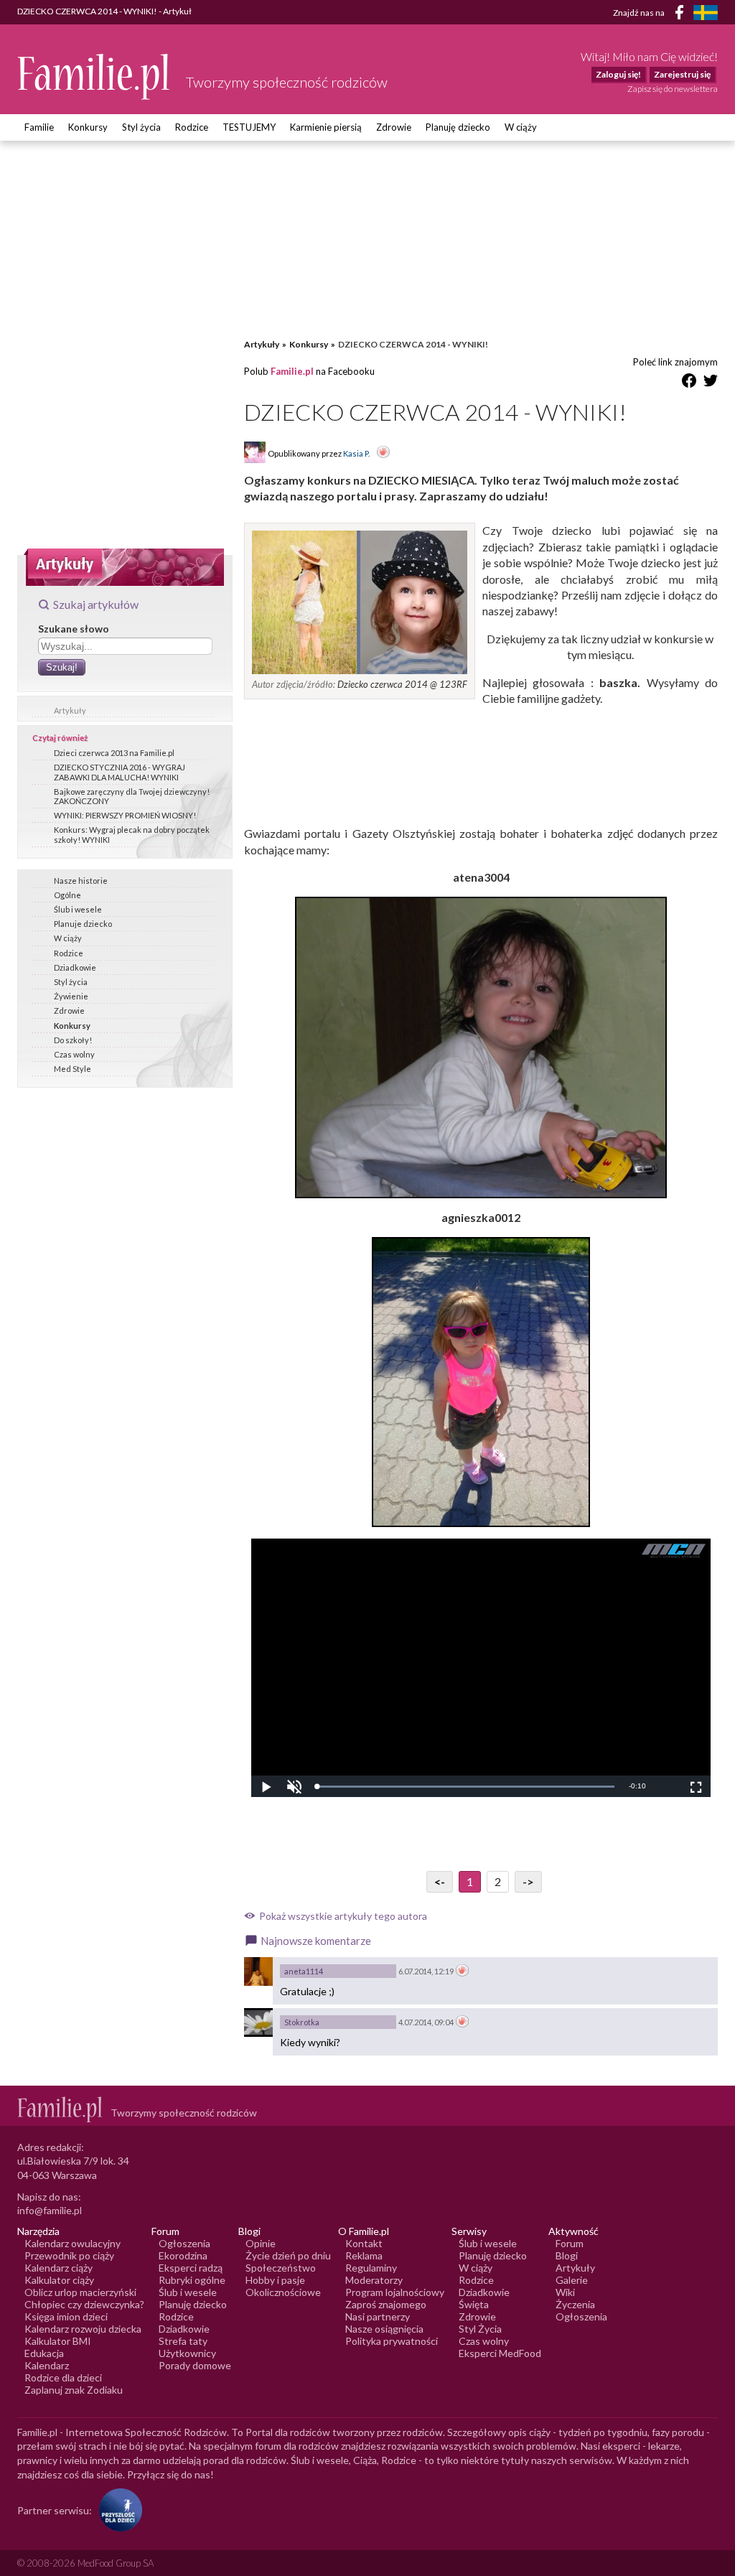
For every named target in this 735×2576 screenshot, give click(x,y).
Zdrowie (394, 127)
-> (528, 1881)
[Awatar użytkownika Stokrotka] (258, 2022)
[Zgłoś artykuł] (383, 453)
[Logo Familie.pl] (94, 76)
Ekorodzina (183, 2255)
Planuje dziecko (83, 924)
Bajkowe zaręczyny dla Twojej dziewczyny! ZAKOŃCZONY (132, 796)
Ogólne (67, 895)
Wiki (565, 2292)
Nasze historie (81, 881)
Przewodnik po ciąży (69, 2255)
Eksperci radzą (191, 2268)
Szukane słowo (74, 629)
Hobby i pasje (275, 2280)
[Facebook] (682, 15)
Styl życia (141, 127)
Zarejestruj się (682, 74)
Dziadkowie (75, 967)
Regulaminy (371, 2268)
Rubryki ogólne (192, 2280)
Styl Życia (480, 2329)
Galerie (572, 2280)
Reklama (364, 2255)
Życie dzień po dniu (288, 2255)
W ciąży (521, 127)
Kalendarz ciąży (58, 2268)
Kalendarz (47, 2365)
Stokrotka (302, 2022)
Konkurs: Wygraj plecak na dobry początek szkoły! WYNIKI (132, 834)
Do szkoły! (73, 1040)
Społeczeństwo (281, 2268)
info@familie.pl (50, 2210)
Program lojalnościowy (395, 2292)
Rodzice (192, 127)
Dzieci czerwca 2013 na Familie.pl (114, 753)
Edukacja (44, 2353)
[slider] (465, 1787)
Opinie (261, 2243)
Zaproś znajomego (386, 2304)
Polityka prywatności (392, 2341)
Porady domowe (195, 2365)
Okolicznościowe (283, 2292)
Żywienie (71, 996)
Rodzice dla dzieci (63, 2377)
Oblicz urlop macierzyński (80, 2292)
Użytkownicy (187, 2353)
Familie (39, 127)
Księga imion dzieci (66, 2316)
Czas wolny (74, 1054)
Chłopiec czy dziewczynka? (84, 2304)
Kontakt (364, 2243)
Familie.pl (292, 371)
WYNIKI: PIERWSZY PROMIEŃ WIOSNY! (125, 815)
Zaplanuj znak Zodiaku (74, 2390)
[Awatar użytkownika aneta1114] (258, 1971)
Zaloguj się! (618, 74)
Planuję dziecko (458, 127)
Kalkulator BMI (58, 2341)
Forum (570, 2243)
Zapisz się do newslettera (673, 89)
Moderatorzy (374, 2280)
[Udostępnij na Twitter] (711, 383)
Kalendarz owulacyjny (72, 2243)
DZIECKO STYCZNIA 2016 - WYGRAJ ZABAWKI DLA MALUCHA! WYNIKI (120, 772)
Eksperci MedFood (500, 2353)
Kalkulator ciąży (59, 2280)
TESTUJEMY (249, 127)
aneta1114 (304, 1971)
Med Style (72, 1069)
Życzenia (575, 2304)
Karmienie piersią (326, 127)
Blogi (567, 2255)
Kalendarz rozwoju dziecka (83, 2329)
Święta (474, 2304)
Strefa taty (183, 2341)
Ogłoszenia (184, 2243)
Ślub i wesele (78, 909)
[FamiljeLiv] (706, 13)
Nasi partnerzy (378, 2316)
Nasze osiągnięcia (384, 2329)
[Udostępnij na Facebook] (689, 383)
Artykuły (70, 710)
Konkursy (88, 127)
